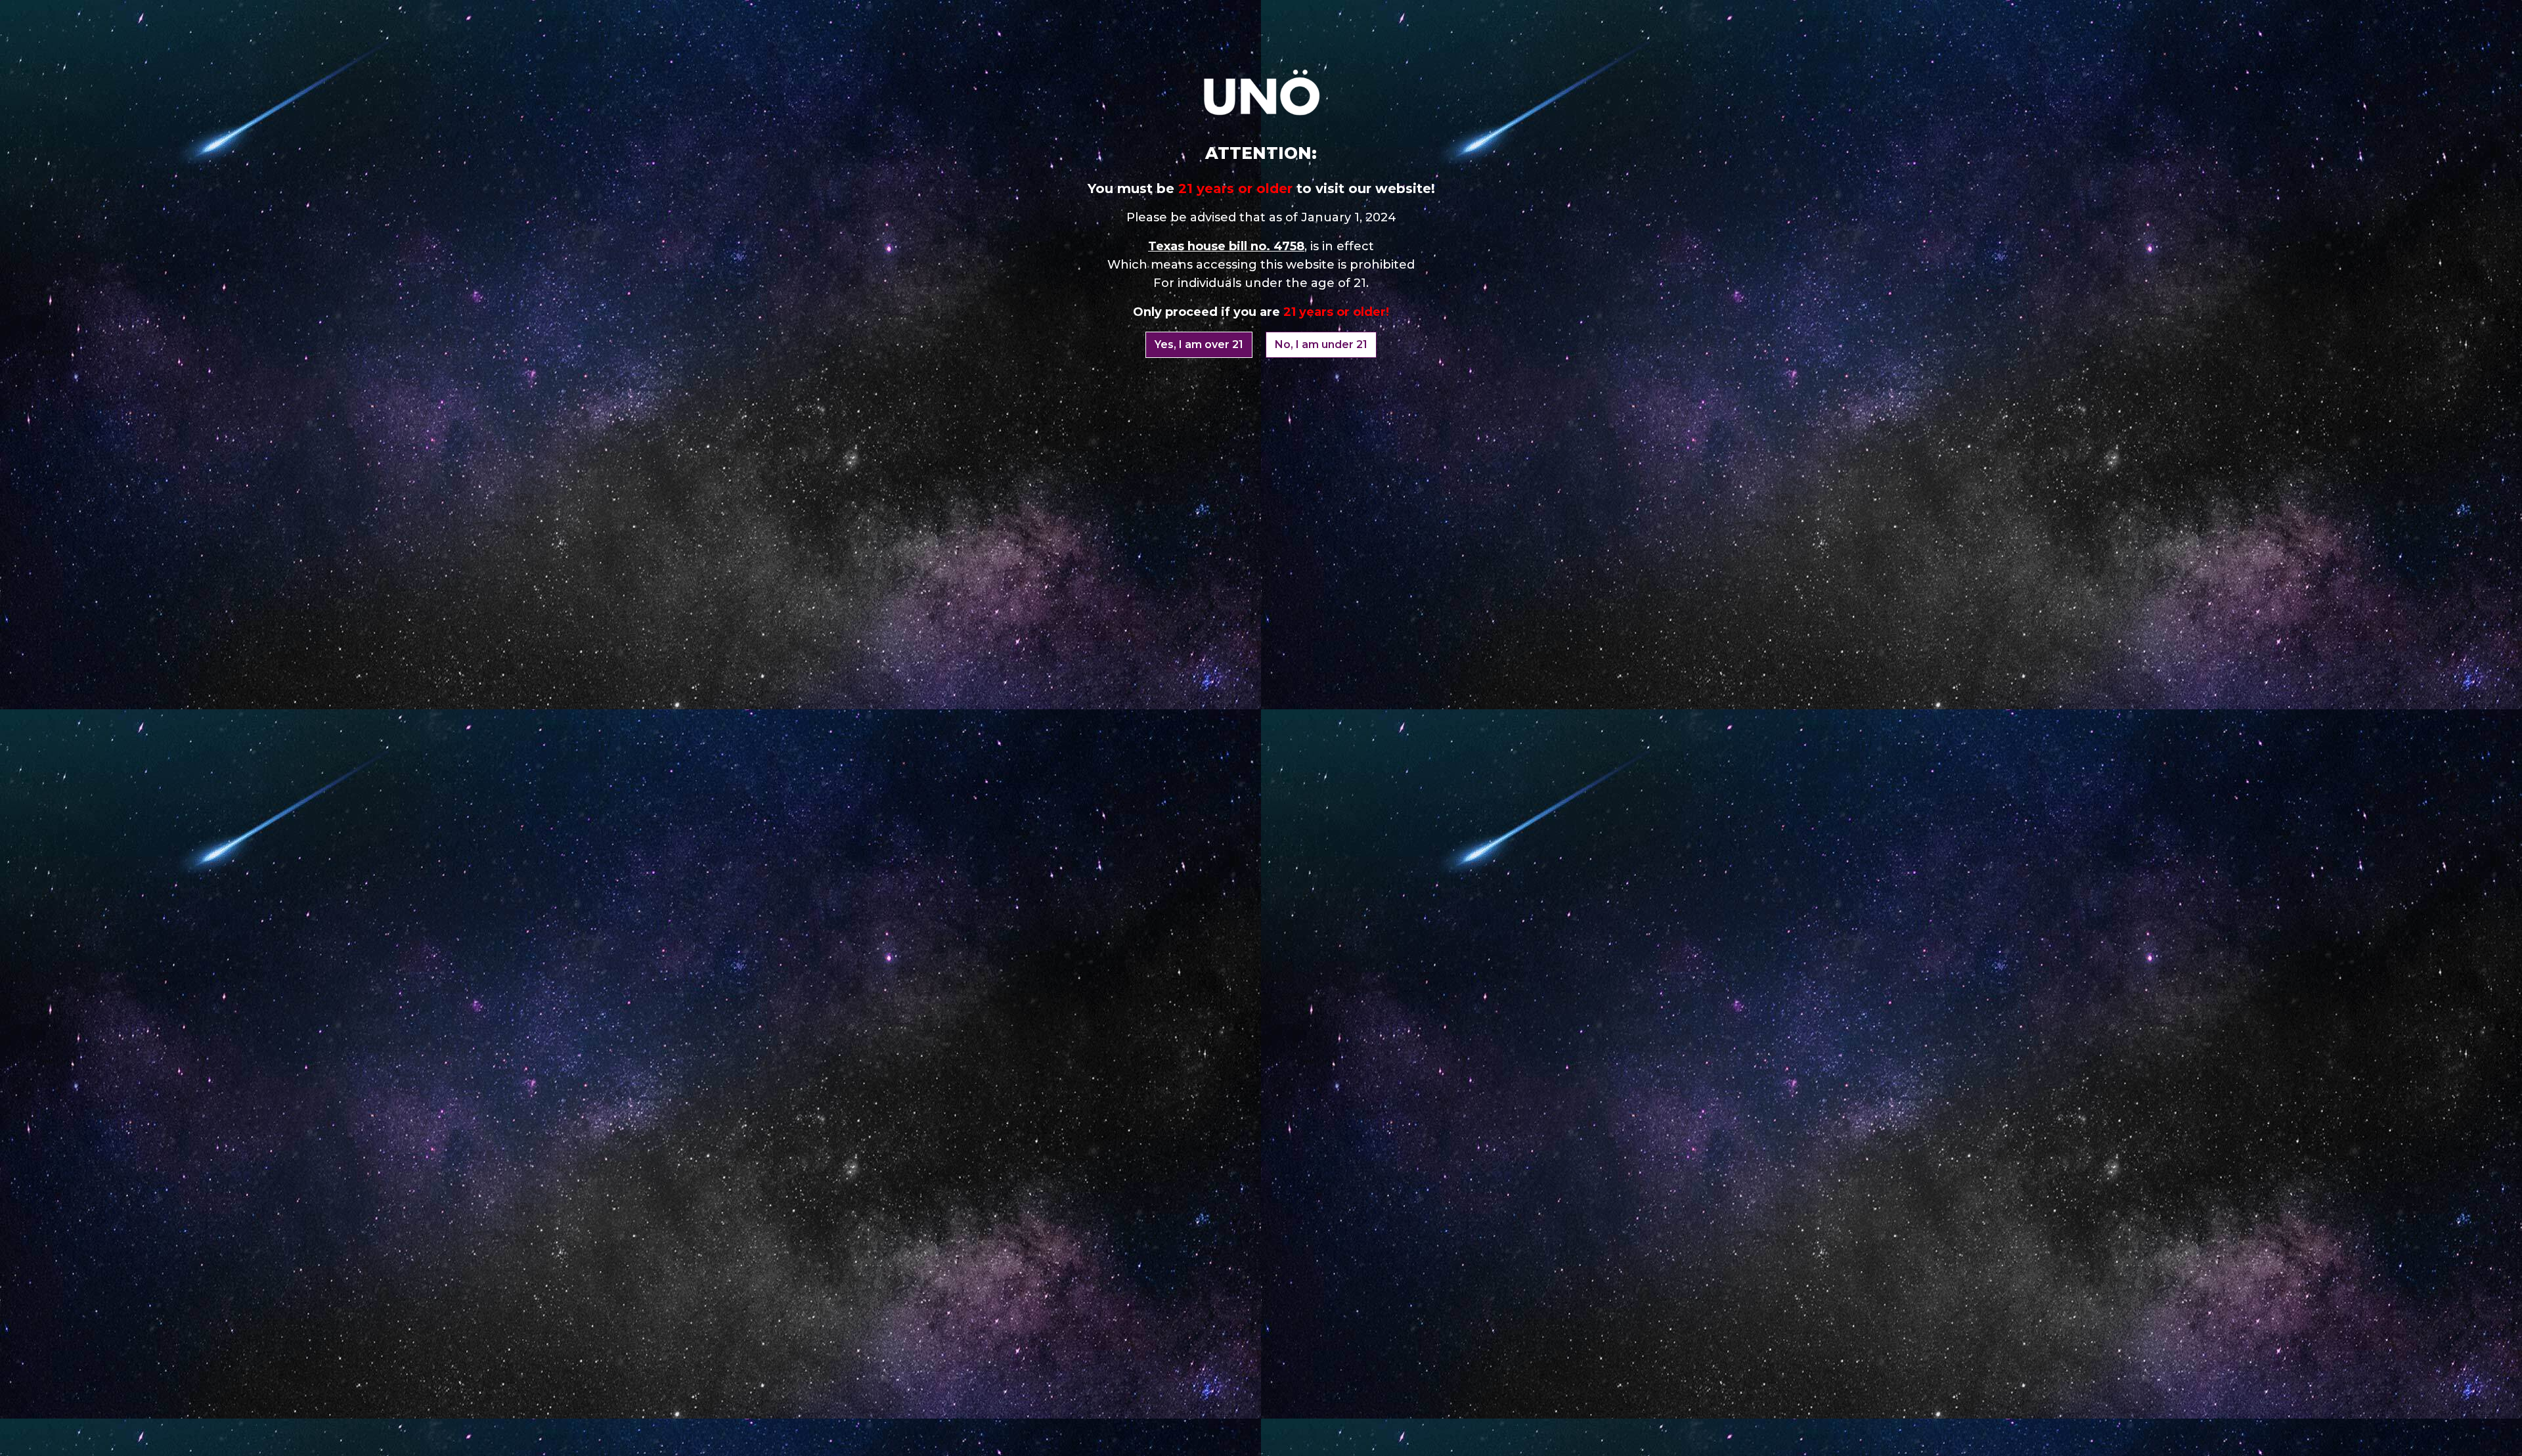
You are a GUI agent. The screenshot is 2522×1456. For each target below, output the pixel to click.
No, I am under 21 (1321, 344)
